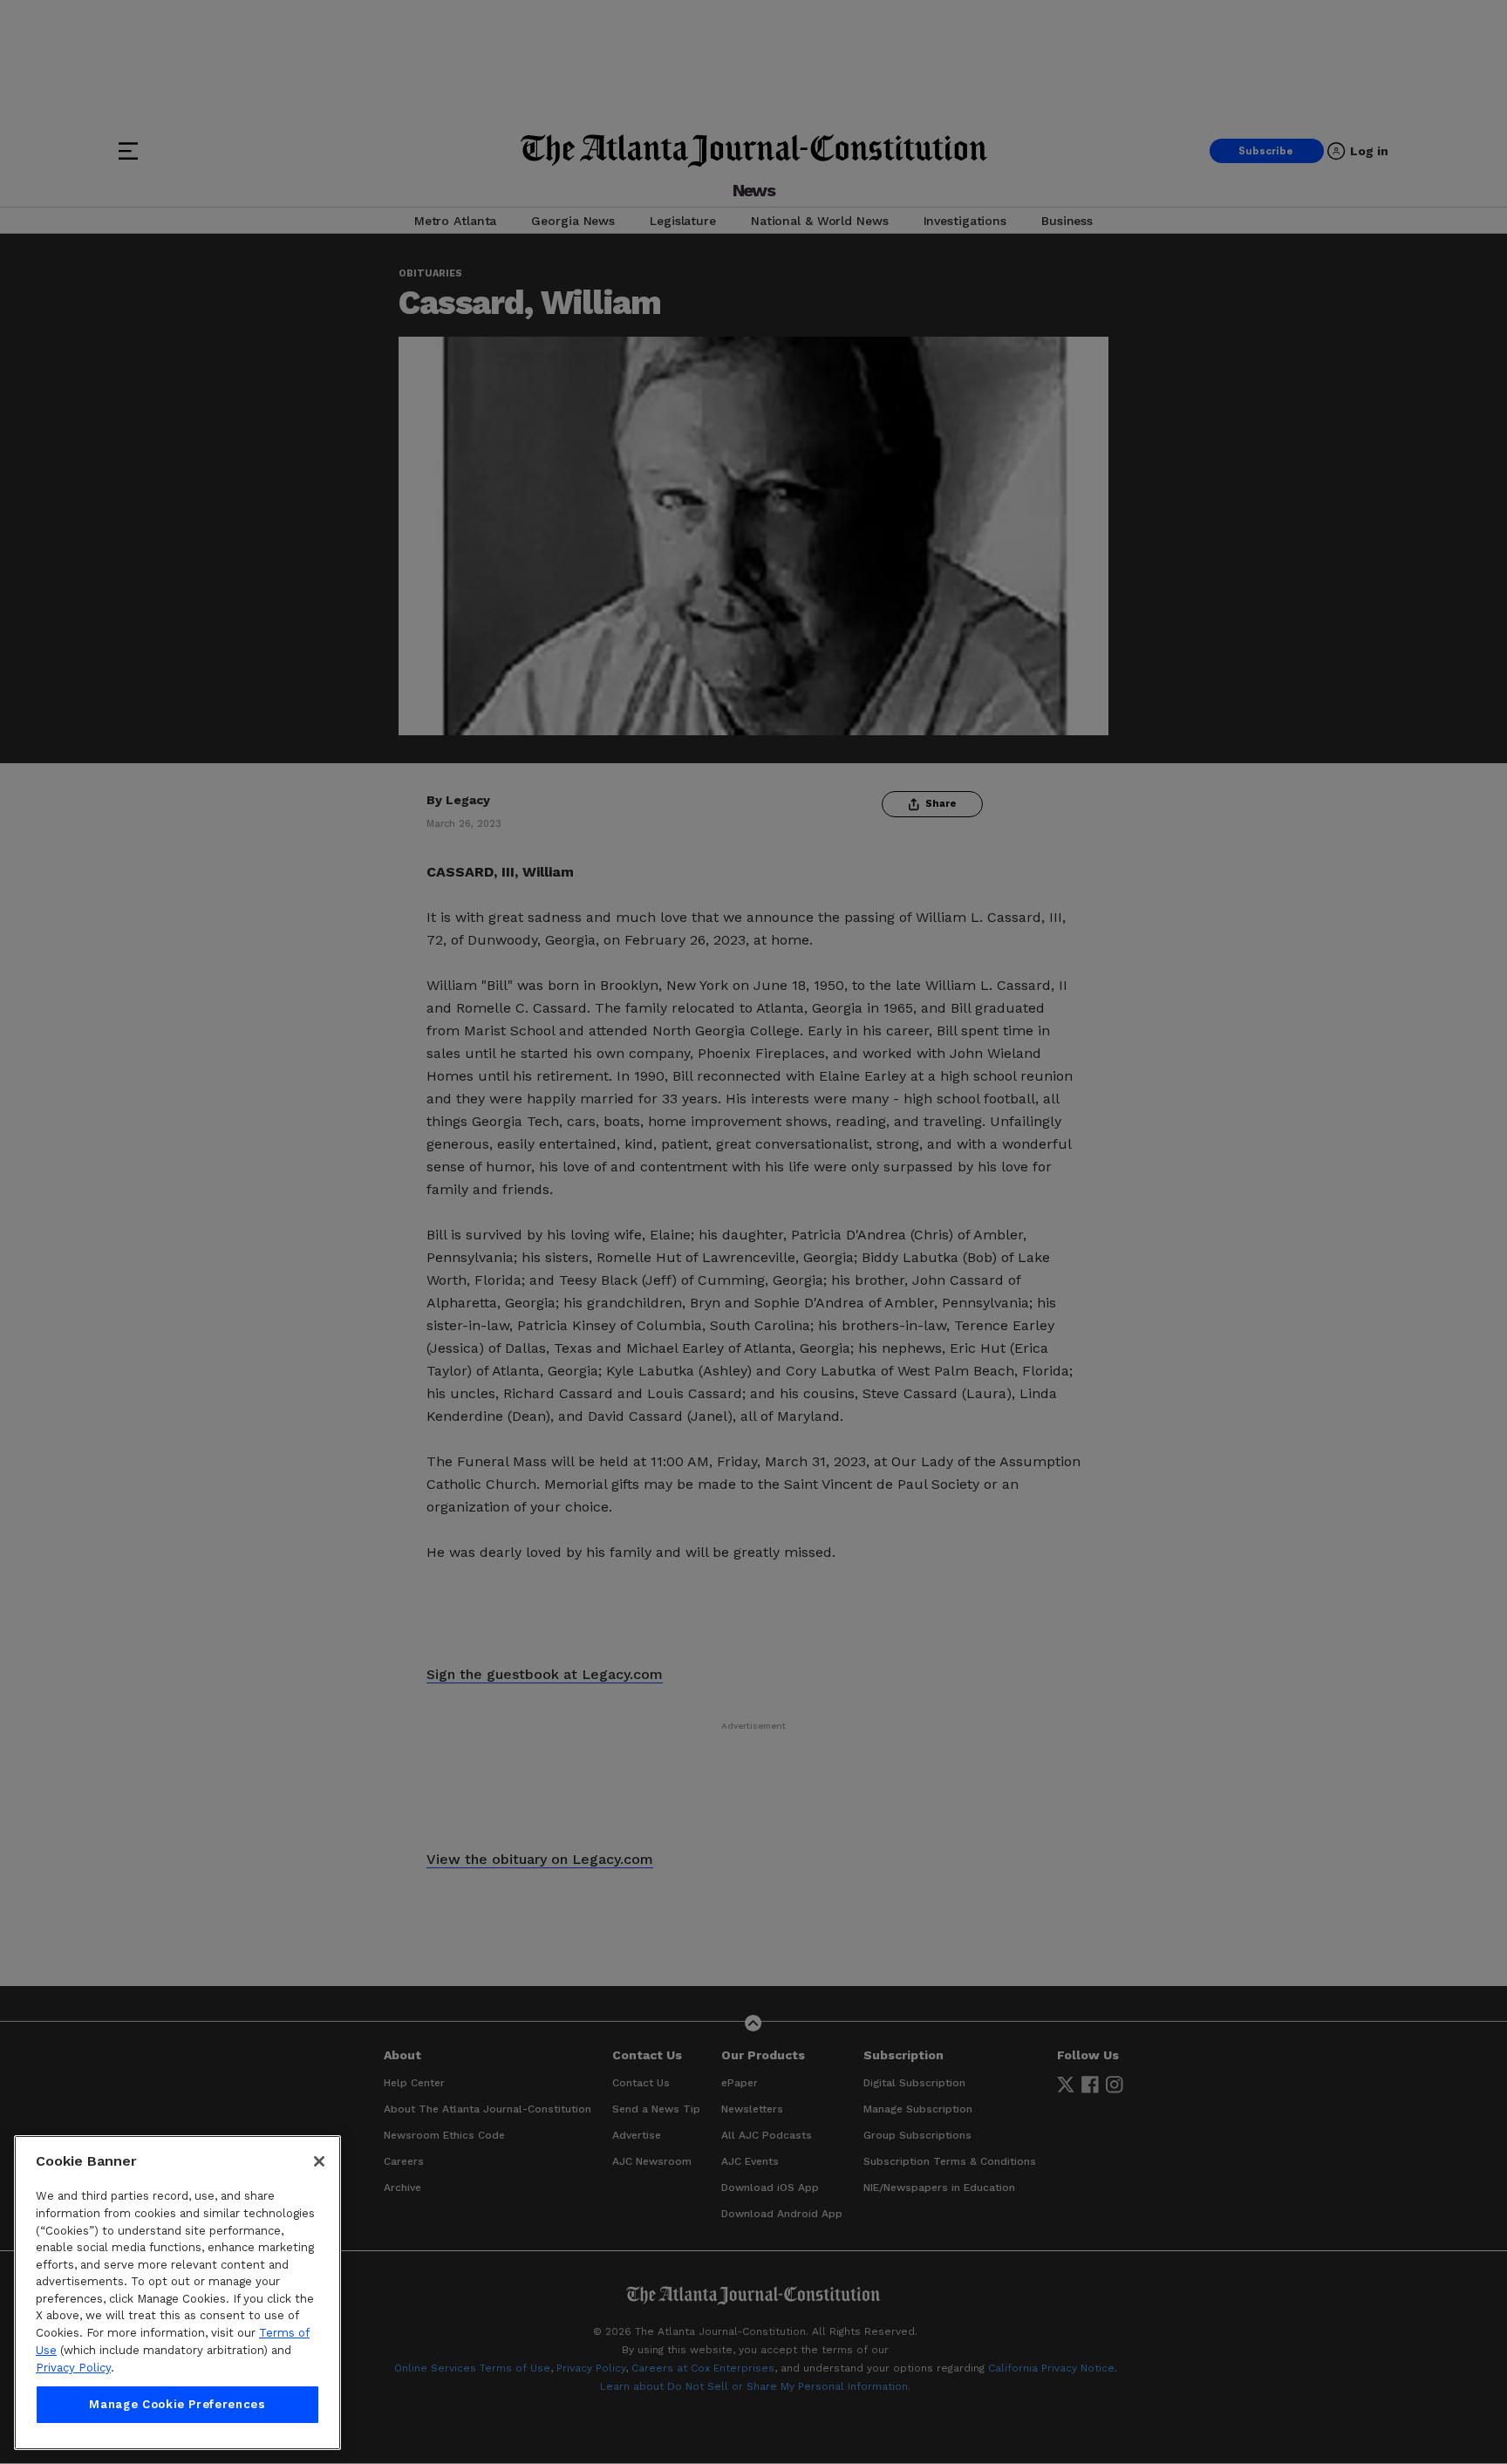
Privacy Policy (73, 2368)
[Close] (319, 2161)
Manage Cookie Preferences (177, 2404)
